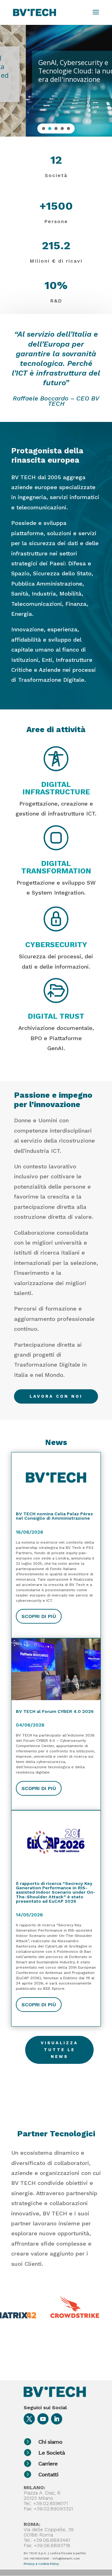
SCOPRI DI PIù (39, 1616)
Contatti (48, 2474)
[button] (44, 129)
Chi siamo (50, 2442)
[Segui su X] (29, 2419)
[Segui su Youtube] (43, 2419)
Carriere (48, 2464)
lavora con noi (56, 1396)
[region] (56, 80)
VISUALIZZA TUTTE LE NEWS (59, 2050)
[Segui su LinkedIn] (57, 2419)
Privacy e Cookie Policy (41, 2564)
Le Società (51, 2453)
